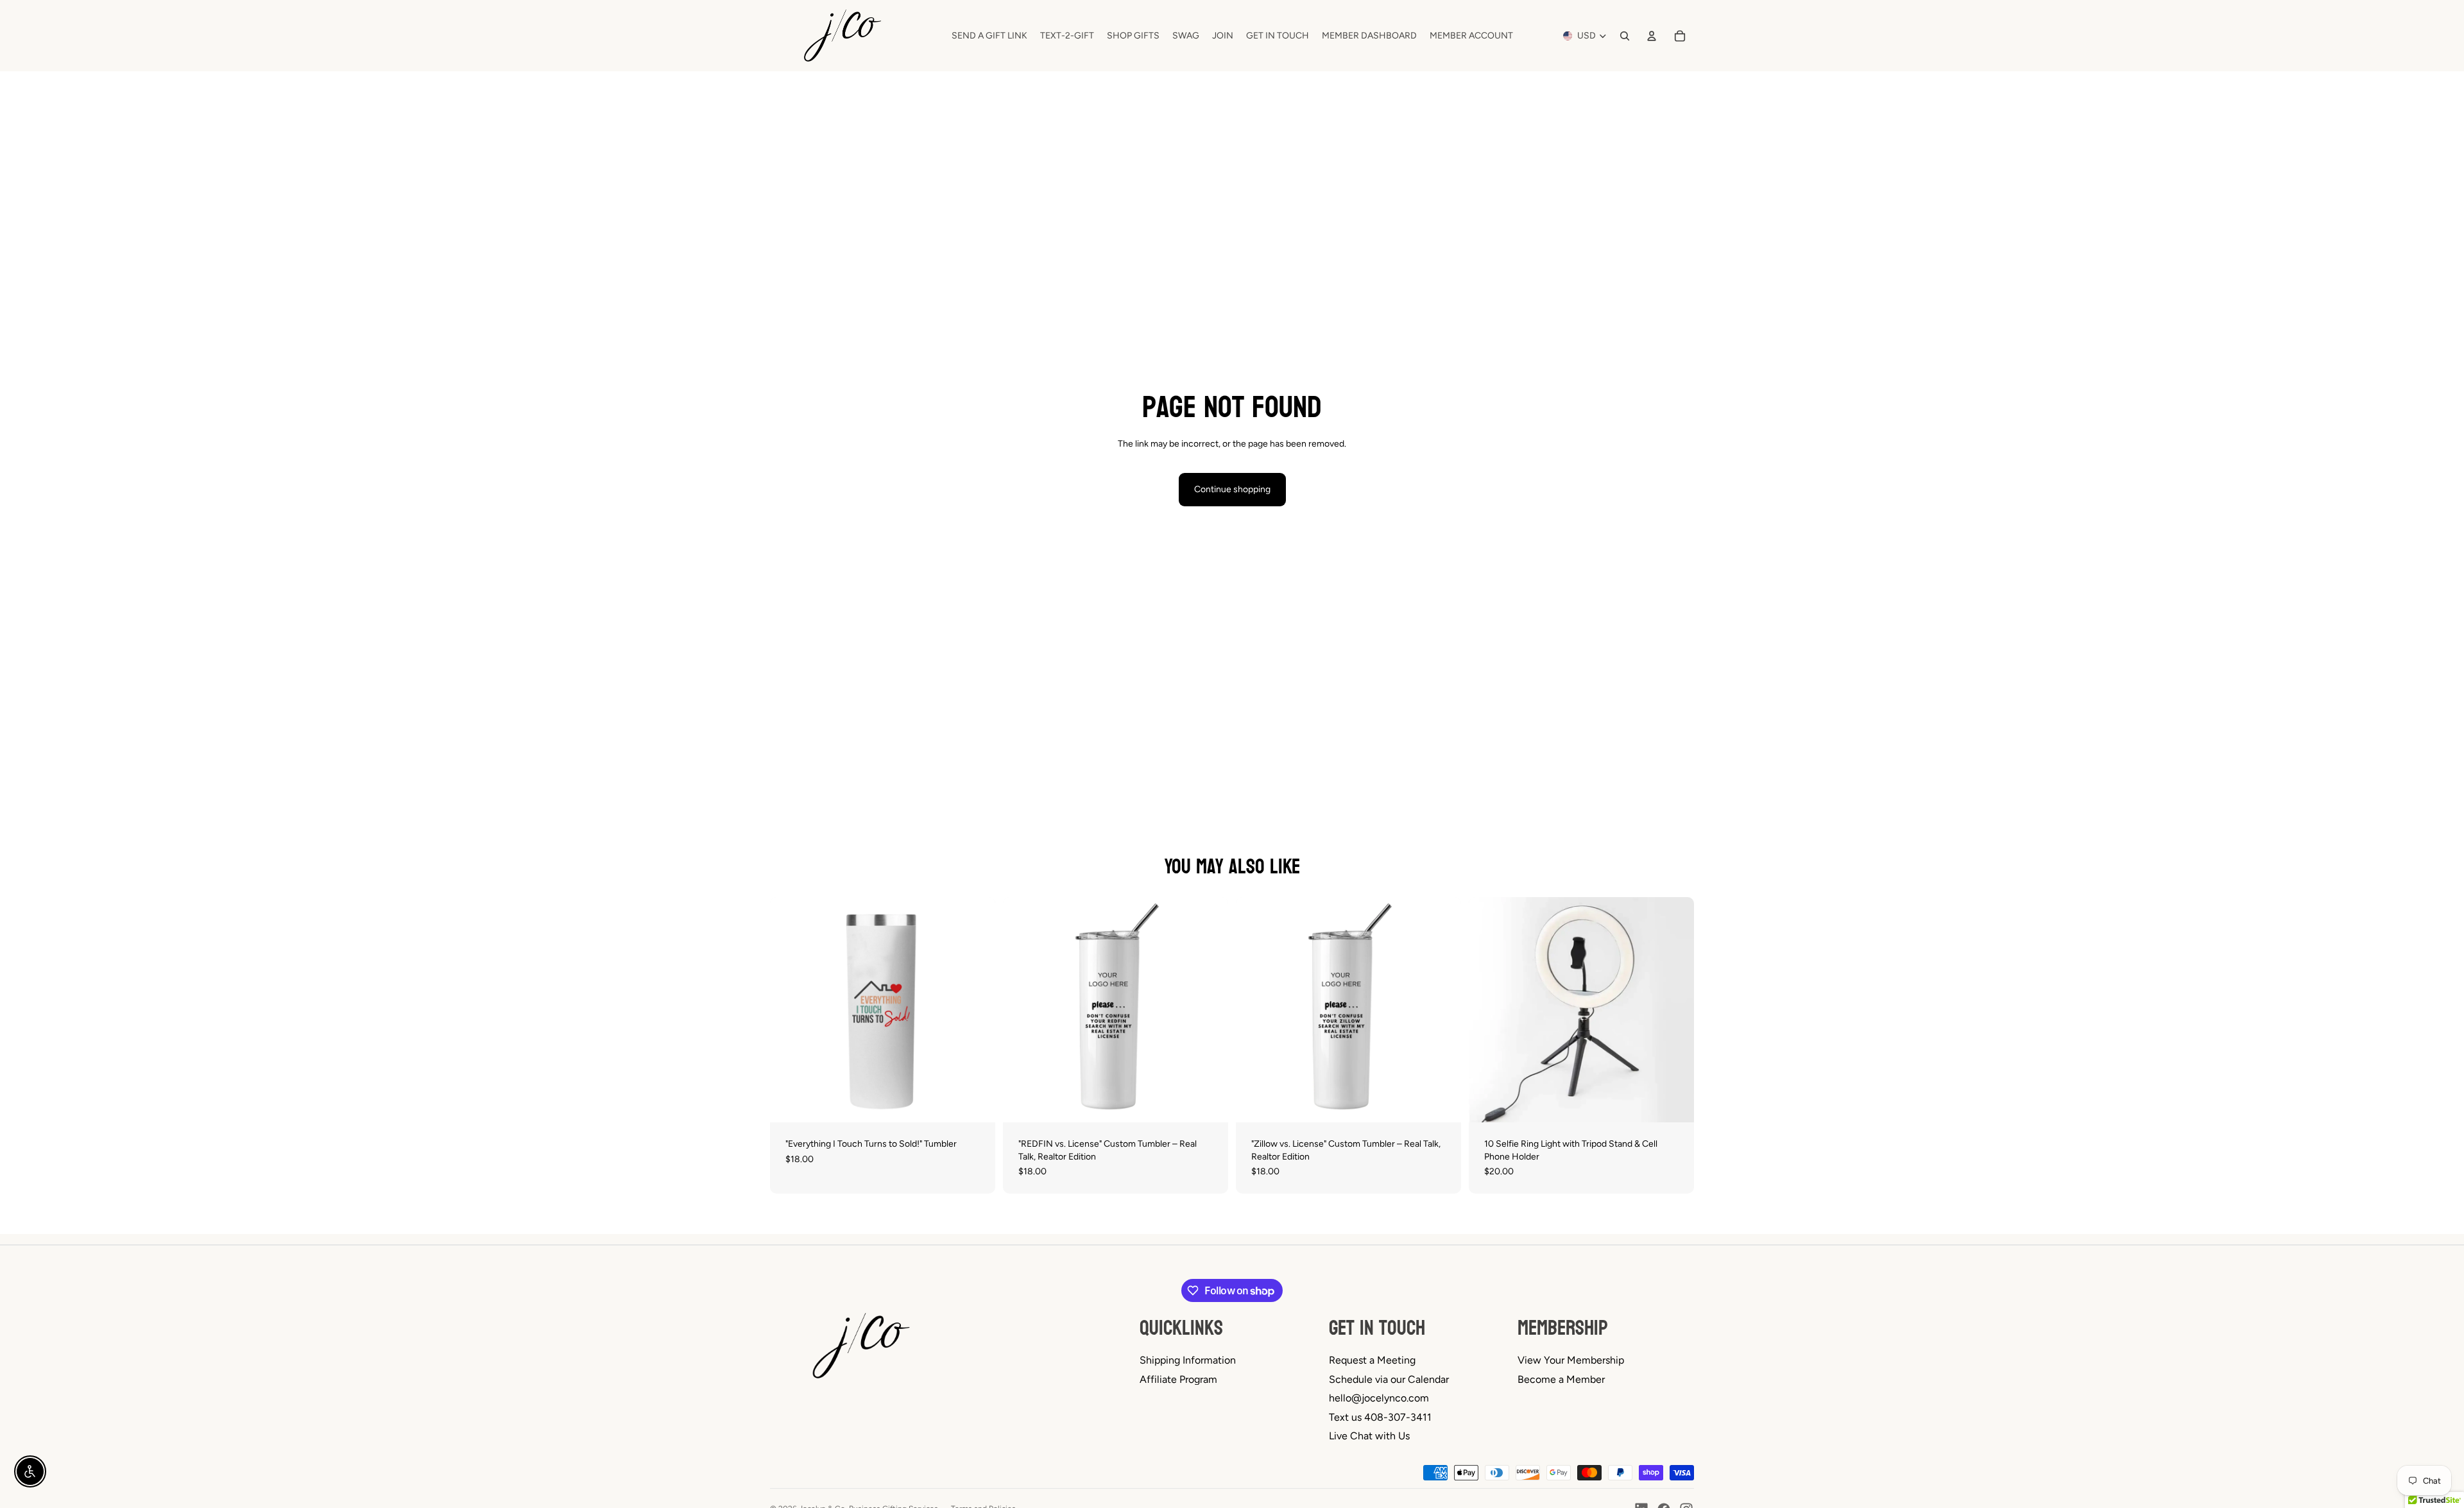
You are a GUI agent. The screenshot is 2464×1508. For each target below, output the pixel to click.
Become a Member (1561, 1379)
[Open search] (1625, 36)
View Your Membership (1571, 1360)
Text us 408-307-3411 (1380, 1417)
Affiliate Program (1178, 1379)
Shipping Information (1188, 1360)
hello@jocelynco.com (1379, 1398)
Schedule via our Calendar (1389, 1379)
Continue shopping (1232, 489)
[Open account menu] (1652, 36)
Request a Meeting (1372, 1360)
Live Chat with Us (1369, 1436)
